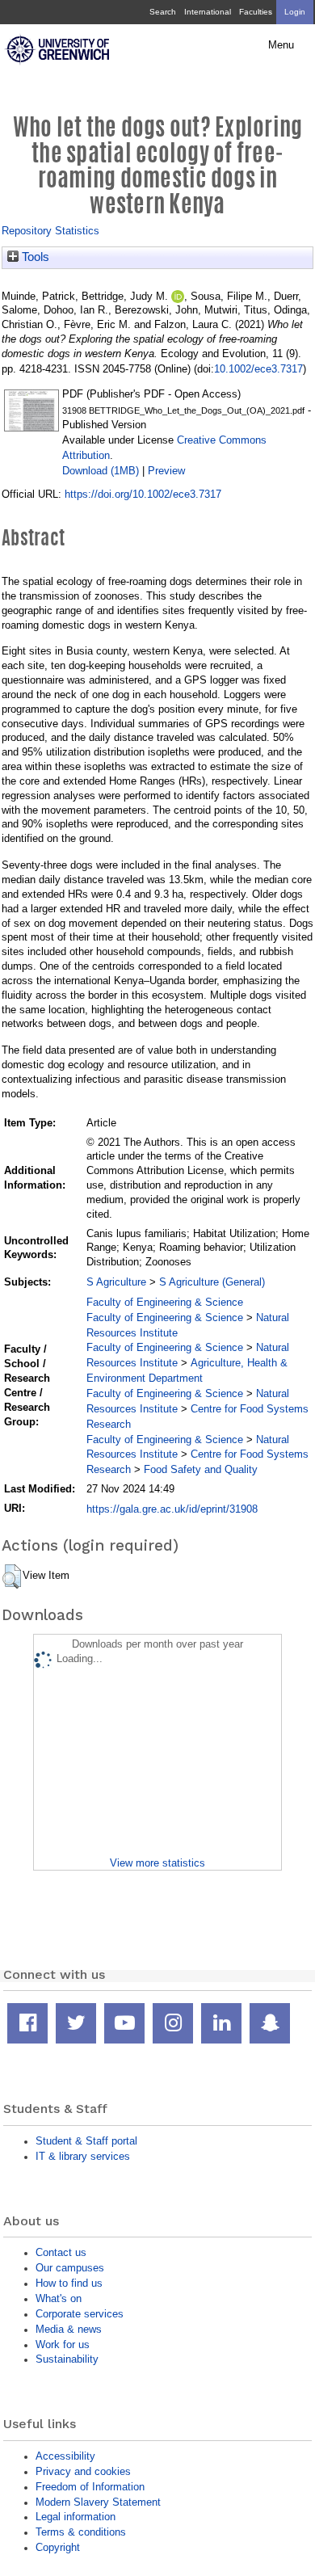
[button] (12, 1576)
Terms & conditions (81, 2532)
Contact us (61, 2252)
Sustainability (67, 2359)
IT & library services (83, 2156)
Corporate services (80, 2314)
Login (295, 12)
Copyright (58, 2547)
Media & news (69, 2329)
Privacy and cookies (83, 2471)
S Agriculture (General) (212, 1282)
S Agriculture (116, 1282)
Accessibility (65, 2456)
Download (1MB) (101, 471)
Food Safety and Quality (201, 1469)
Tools (34, 257)
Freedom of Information (90, 2487)
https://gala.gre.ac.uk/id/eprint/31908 (172, 1509)
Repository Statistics (50, 231)
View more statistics (157, 1863)
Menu (281, 45)
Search (163, 12)
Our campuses (70, 2268)
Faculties (256, 12)
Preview (166, 471)
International (208, 12)
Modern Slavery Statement (98, 2502)
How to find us (69, 2283)
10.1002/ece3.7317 (258, 369)
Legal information (76, 2517)
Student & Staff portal (86, 2141)
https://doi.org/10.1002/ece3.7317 (143, 494)
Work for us (63, 2344)
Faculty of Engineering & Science (165, 1302)
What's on (59, 2298)
